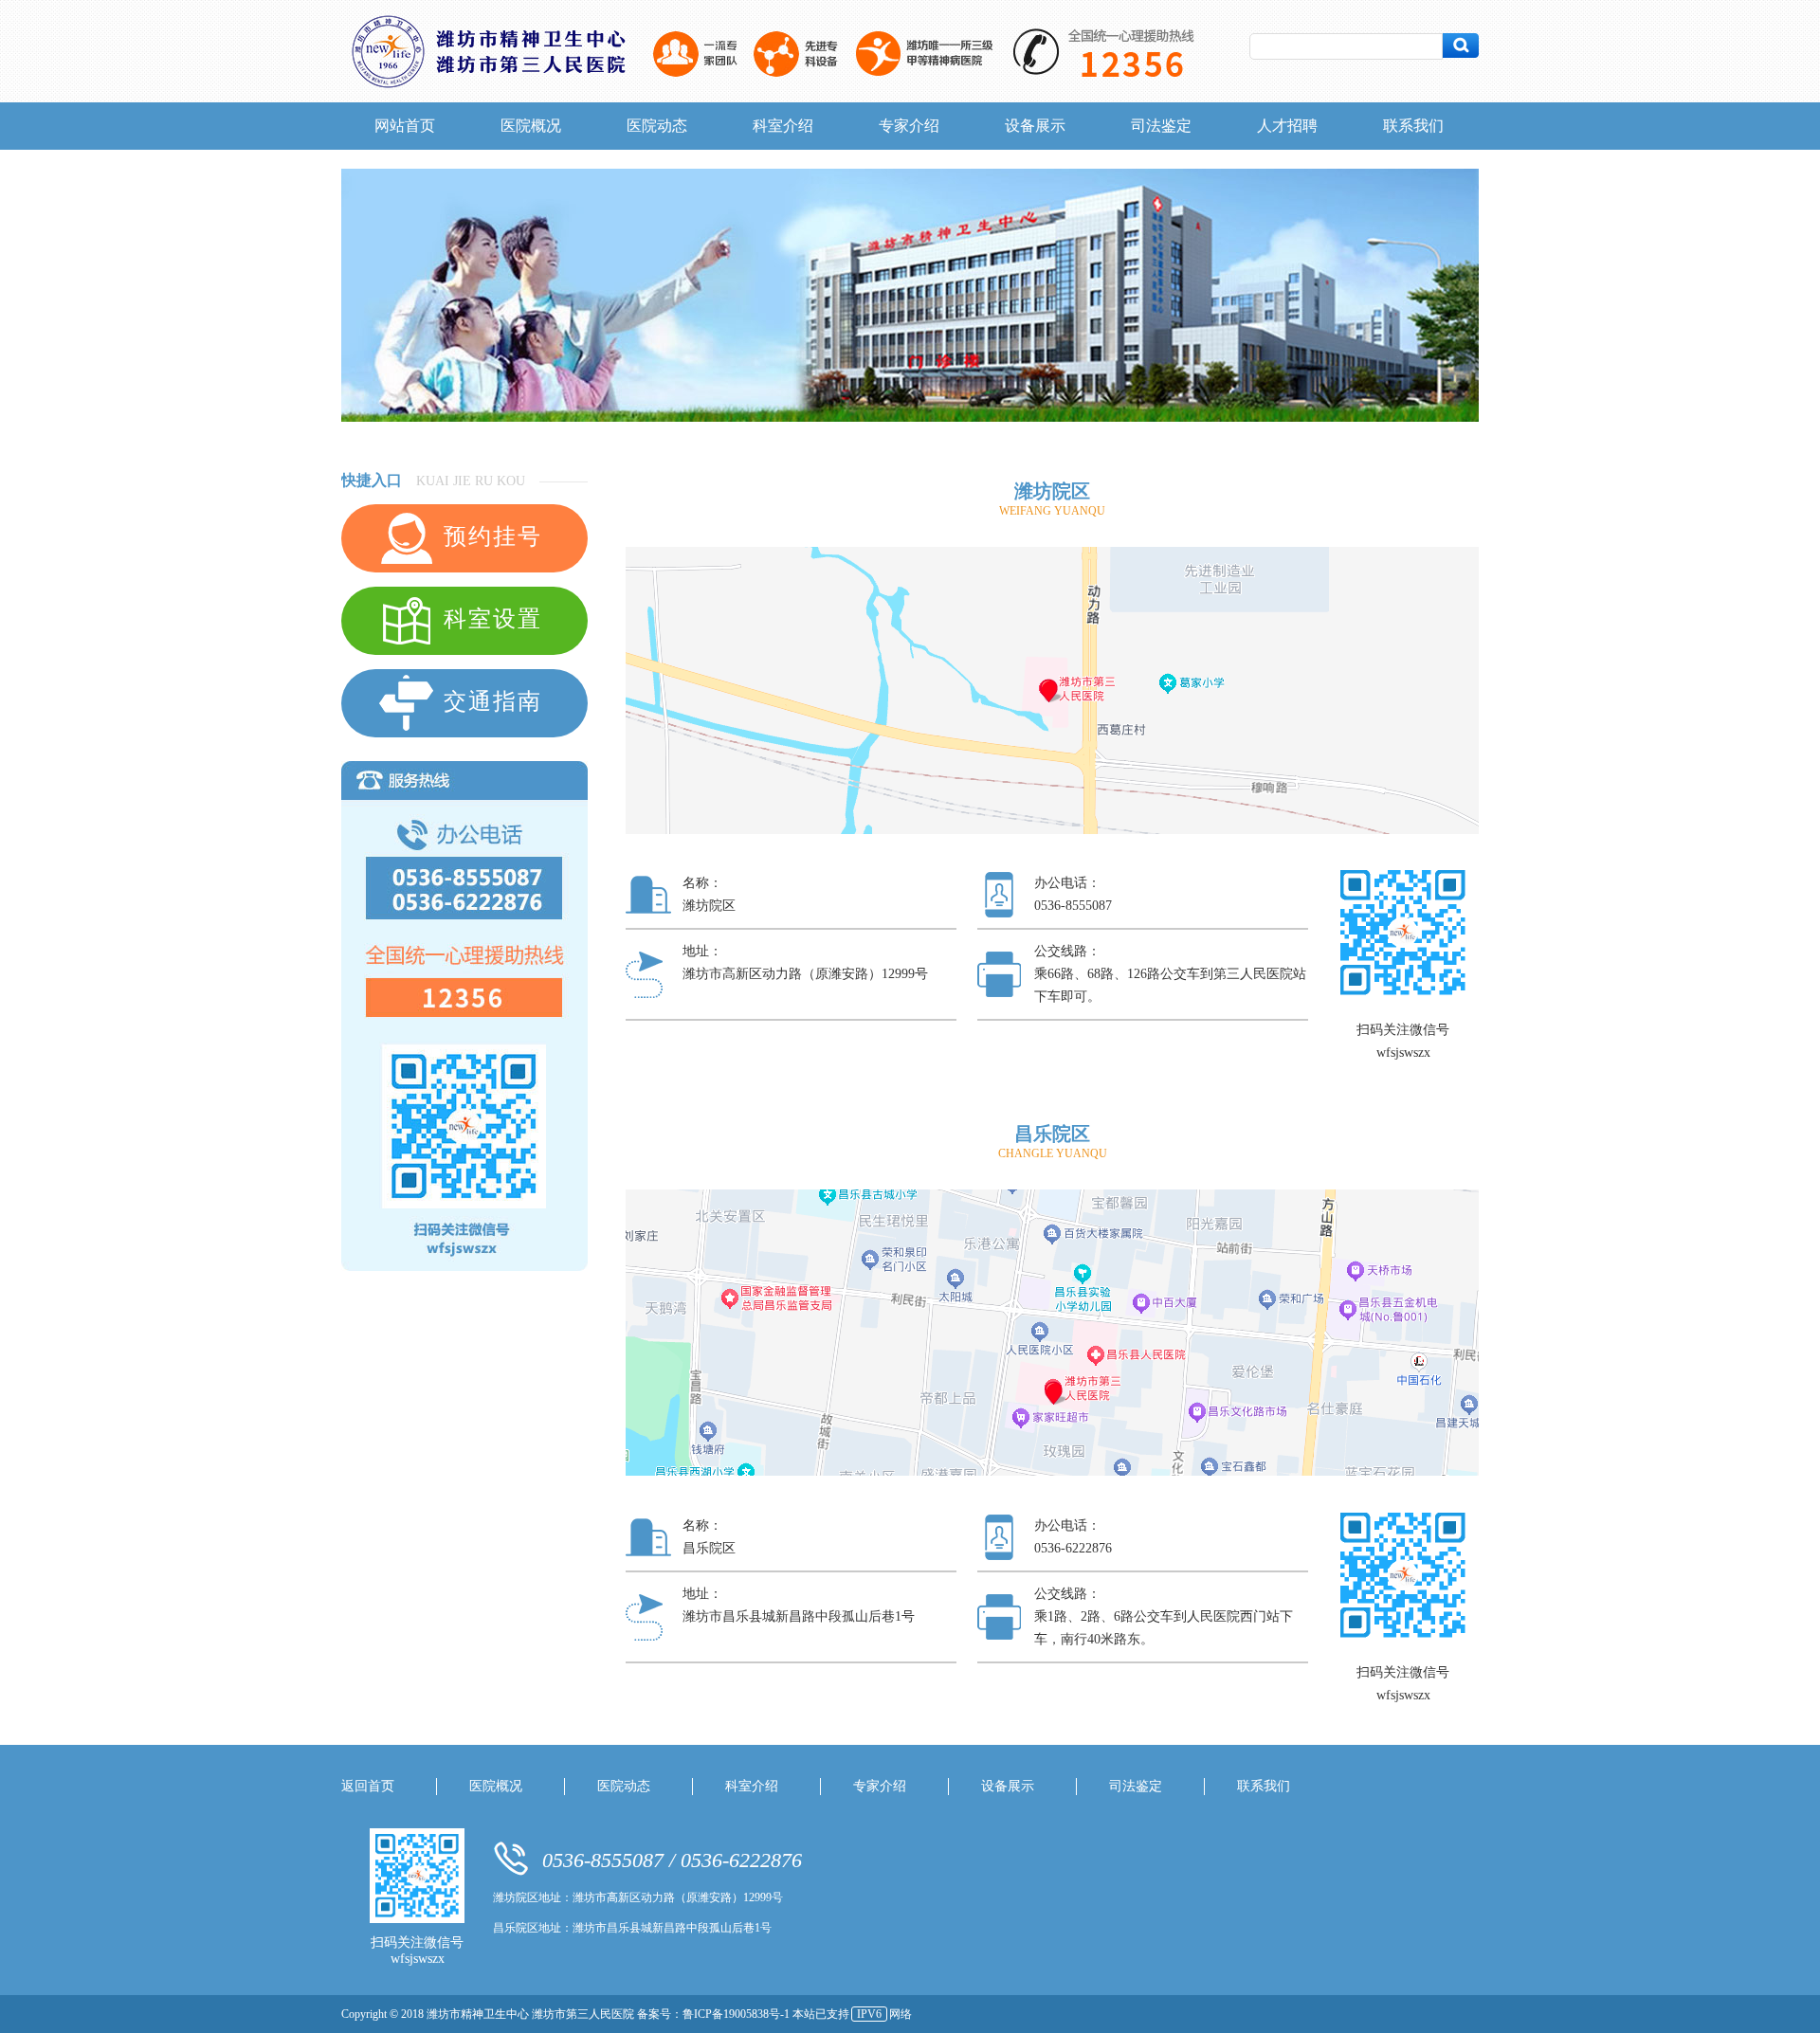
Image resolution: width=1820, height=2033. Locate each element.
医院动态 (657, 126)
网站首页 (405, 126)
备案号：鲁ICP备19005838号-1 (715, 2014)
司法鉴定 (1161, 126)
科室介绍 (783, 126)
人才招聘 (1287, 126)
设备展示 (1035, 126)
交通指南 (489, 701)
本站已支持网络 (852, 2014)
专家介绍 (909, 126)
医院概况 (531, 126)
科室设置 (489, 619)
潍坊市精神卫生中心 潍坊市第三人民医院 (532, 2014)
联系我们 (1413, 126)
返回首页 (368, 1786)
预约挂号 (489, 536)
